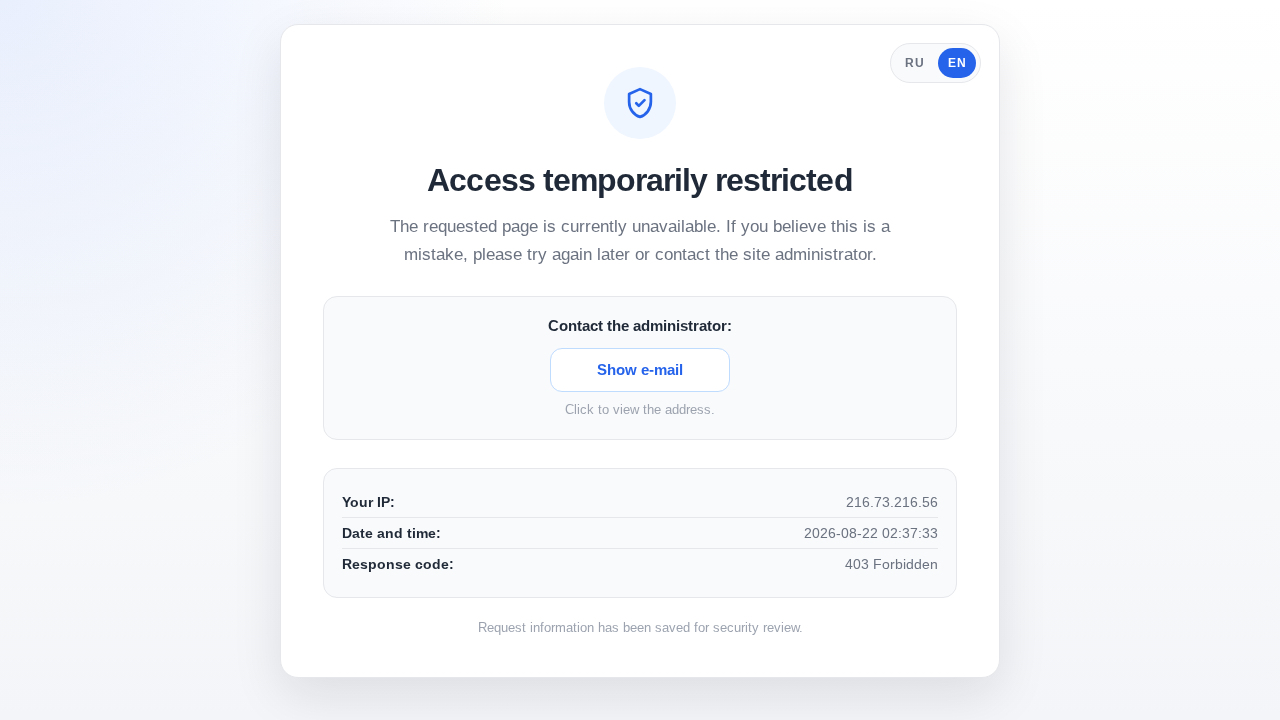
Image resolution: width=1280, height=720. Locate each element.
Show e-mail (640, 369)
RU (914, 63)
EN (957, 63)
